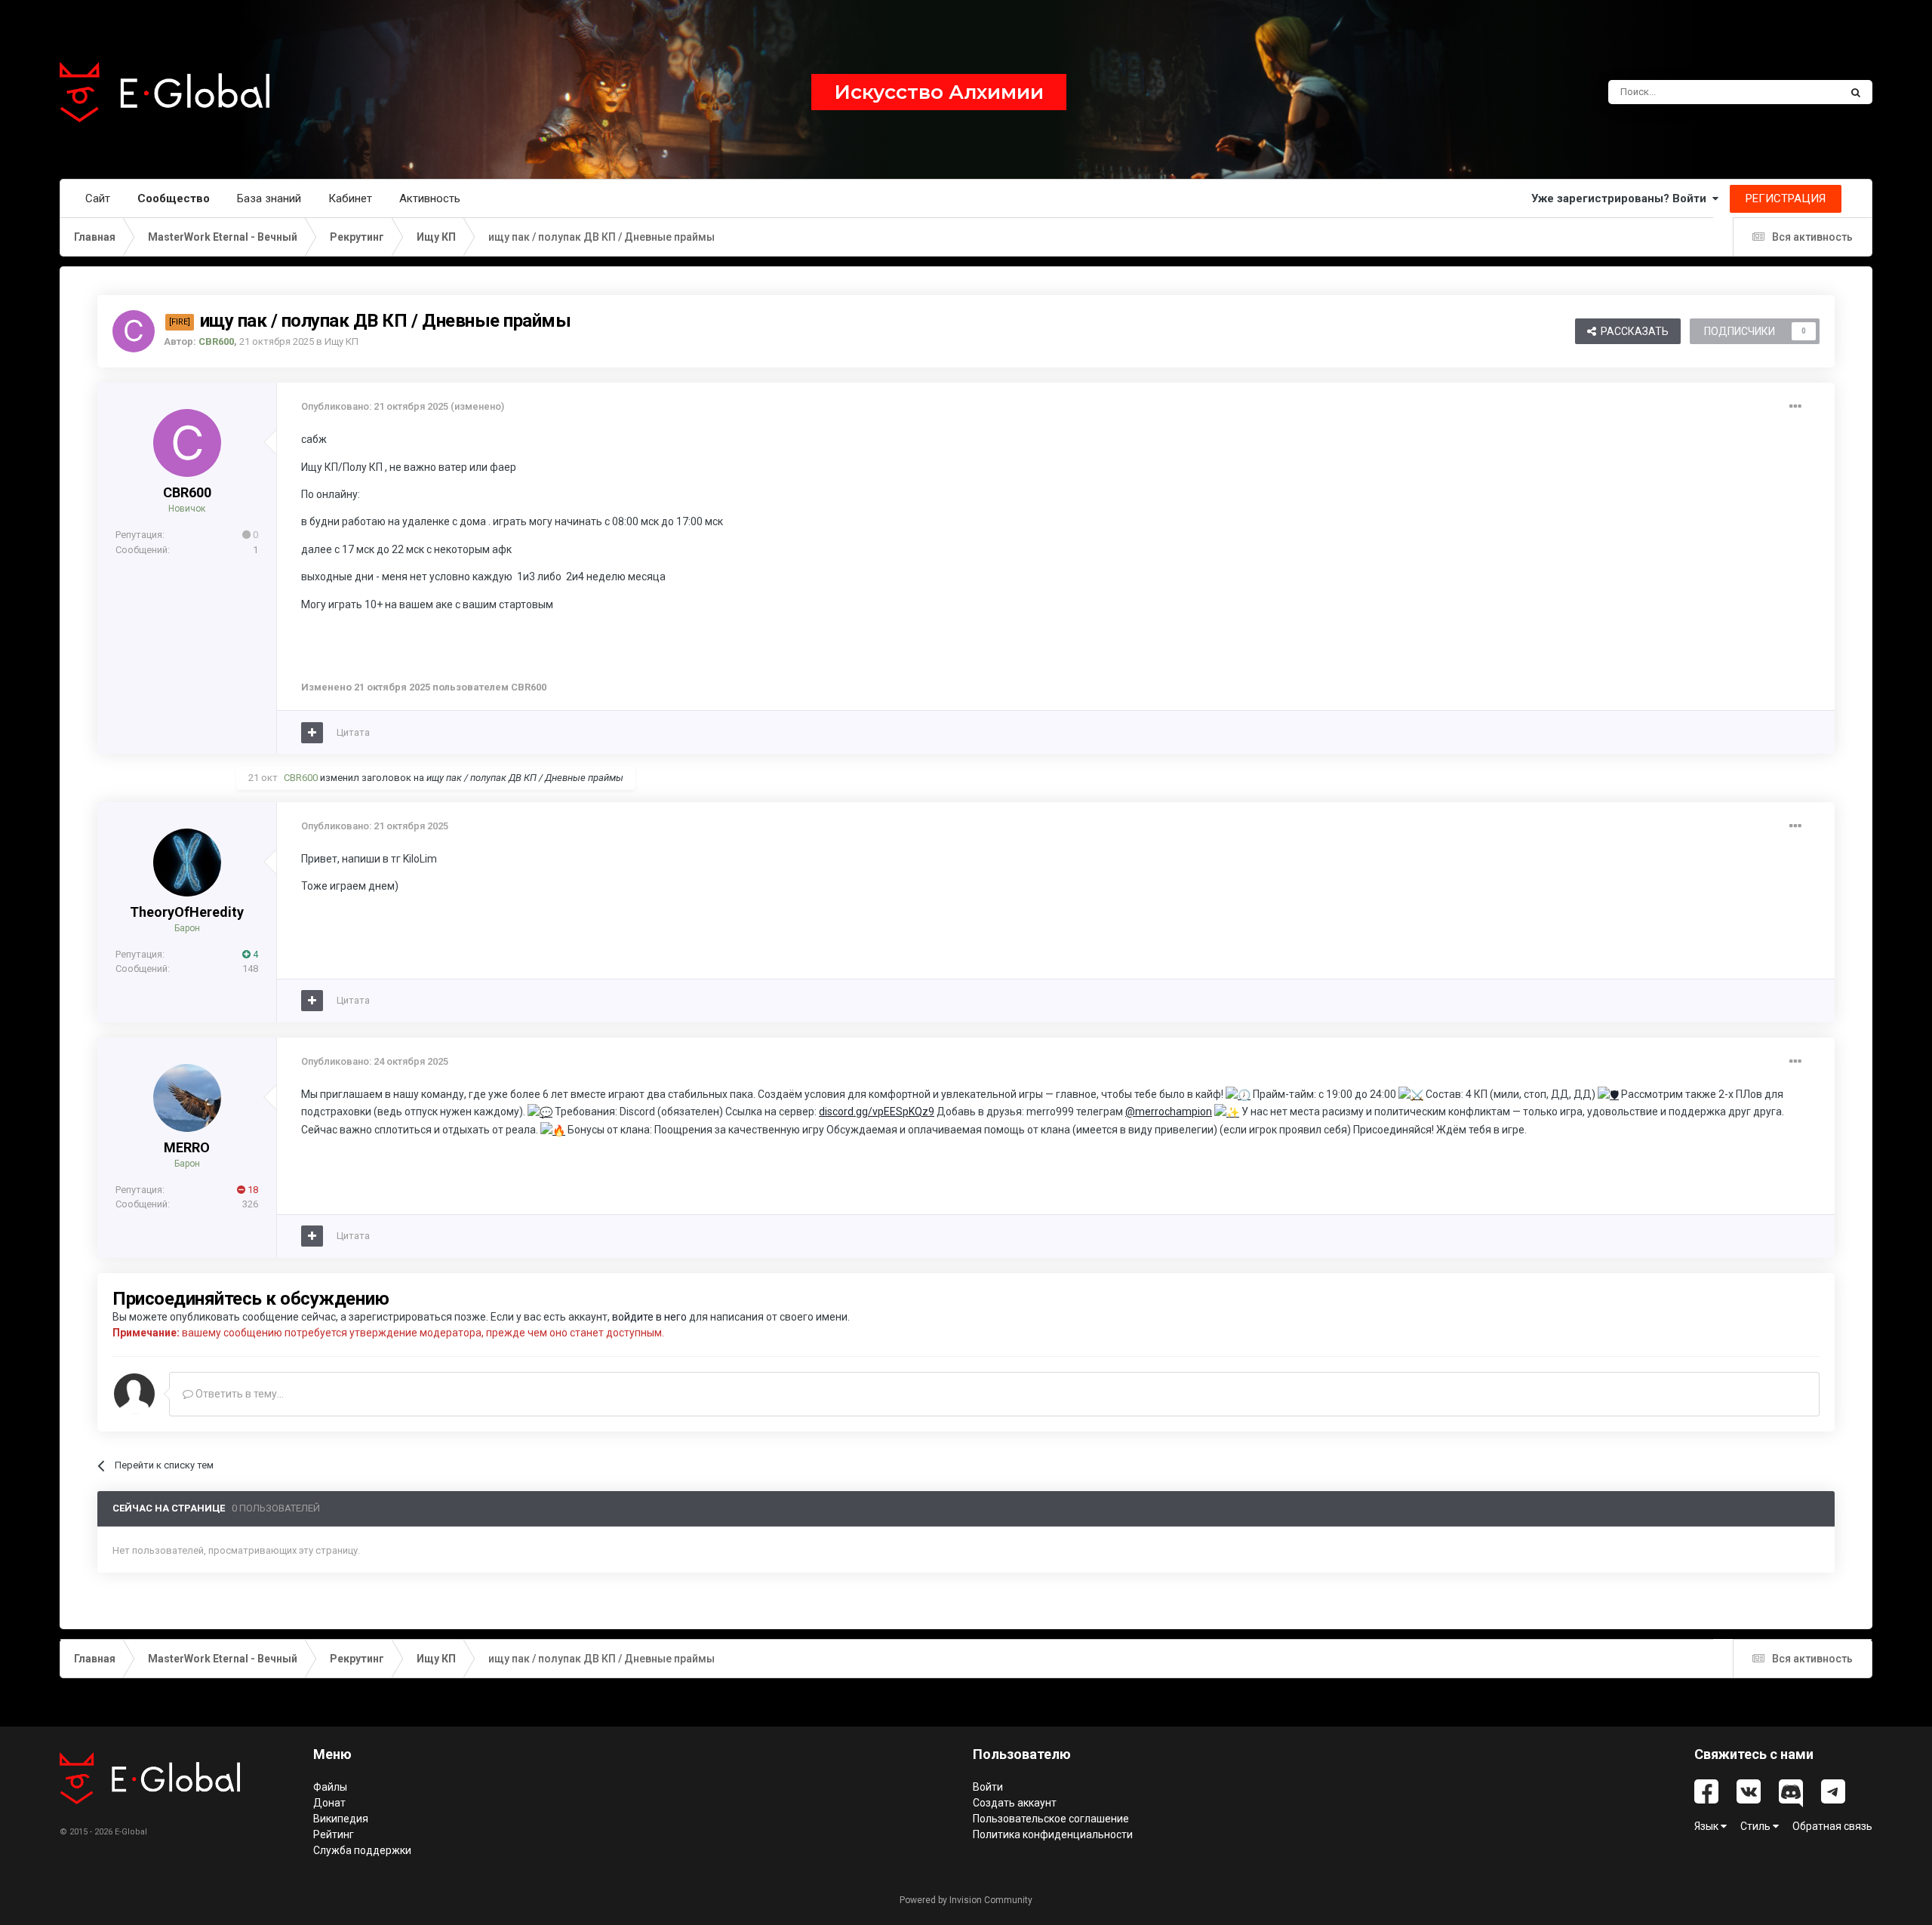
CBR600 (187, 492)
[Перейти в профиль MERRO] (187, 1098)
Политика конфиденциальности (1053, 1834)
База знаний (269, 198)
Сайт (98, 198)
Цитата (353, 732)
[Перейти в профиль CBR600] (134, 331)
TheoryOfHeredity (187, 912)
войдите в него (649, 1317)
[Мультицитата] (312, 733)
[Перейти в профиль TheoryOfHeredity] (187, 863)
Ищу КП (341, 341)
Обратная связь (1832, 1826)
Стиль (1757, 1826)
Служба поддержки (362, 1850)
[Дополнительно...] (1795, 407)
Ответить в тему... (238, 1394)
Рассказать (1632, 331)
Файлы (330, 1787)
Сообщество (174, 198)
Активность (430, 198)
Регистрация (1786, 198)
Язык (1707, 1826)
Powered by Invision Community (966, 1900)
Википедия (341, 1819)
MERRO (187, 1147)
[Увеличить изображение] (1608, 1094)
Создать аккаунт (1015, 1803)
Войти (988, 1787)
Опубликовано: (375, 406)
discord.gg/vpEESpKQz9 (877, 1112)
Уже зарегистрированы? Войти (1622, 198)
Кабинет (350, 198)
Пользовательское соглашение (1051, 1819)
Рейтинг (334, 1834)
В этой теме (1793, 92)
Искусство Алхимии (939, 92)
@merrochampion (1169, 1112)
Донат (329, 1803)
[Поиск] (1856, 92)
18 (252, 1190)
